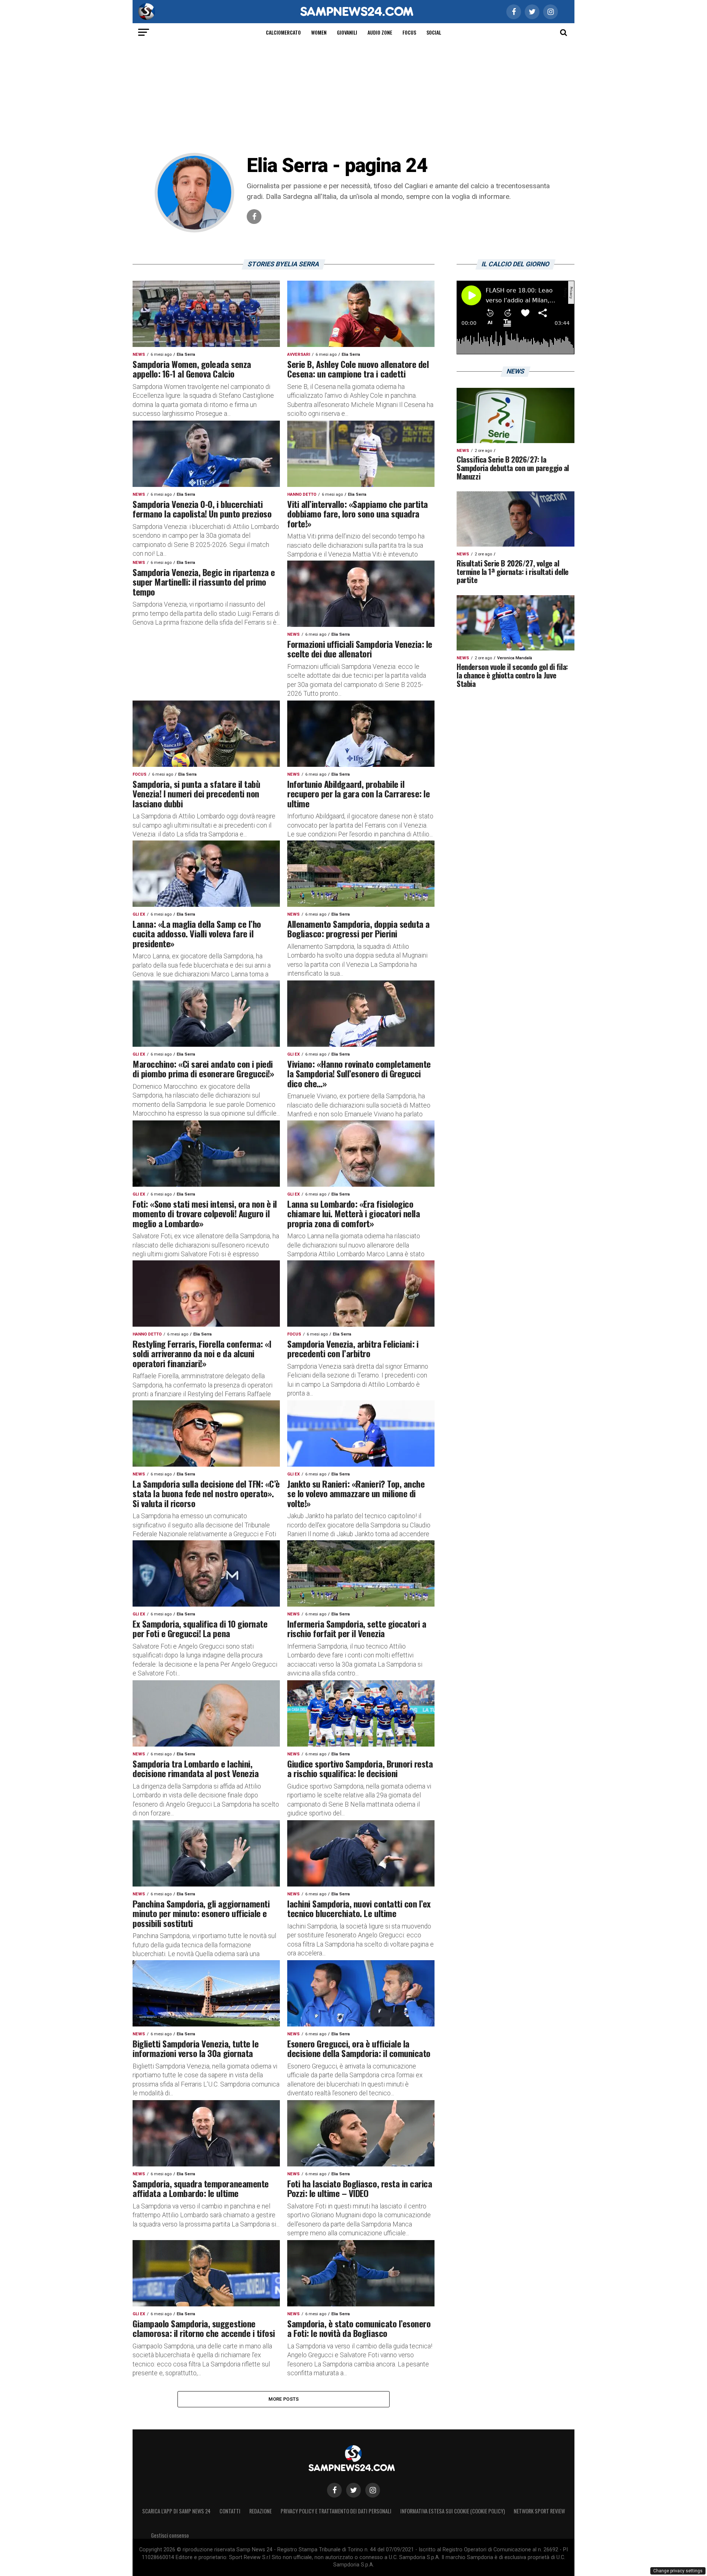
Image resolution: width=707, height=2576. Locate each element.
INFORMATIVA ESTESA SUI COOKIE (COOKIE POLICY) (453, 2511)
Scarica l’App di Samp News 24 (176, 2511)
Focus (409, 32)
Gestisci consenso (170, 2535)
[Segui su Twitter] (353, 2490)
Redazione (261, 2511)
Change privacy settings (678, 2571)
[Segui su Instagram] (373, 2490)
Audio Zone (380, 32)
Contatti (230, 2511)
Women (319, 32)
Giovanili (347, 32)
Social (434, 32)
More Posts (284, 2399)
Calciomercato (283, 32)
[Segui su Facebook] (334, 2490)
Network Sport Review (539, 2511)
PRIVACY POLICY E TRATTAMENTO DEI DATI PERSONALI (336, 2511)
